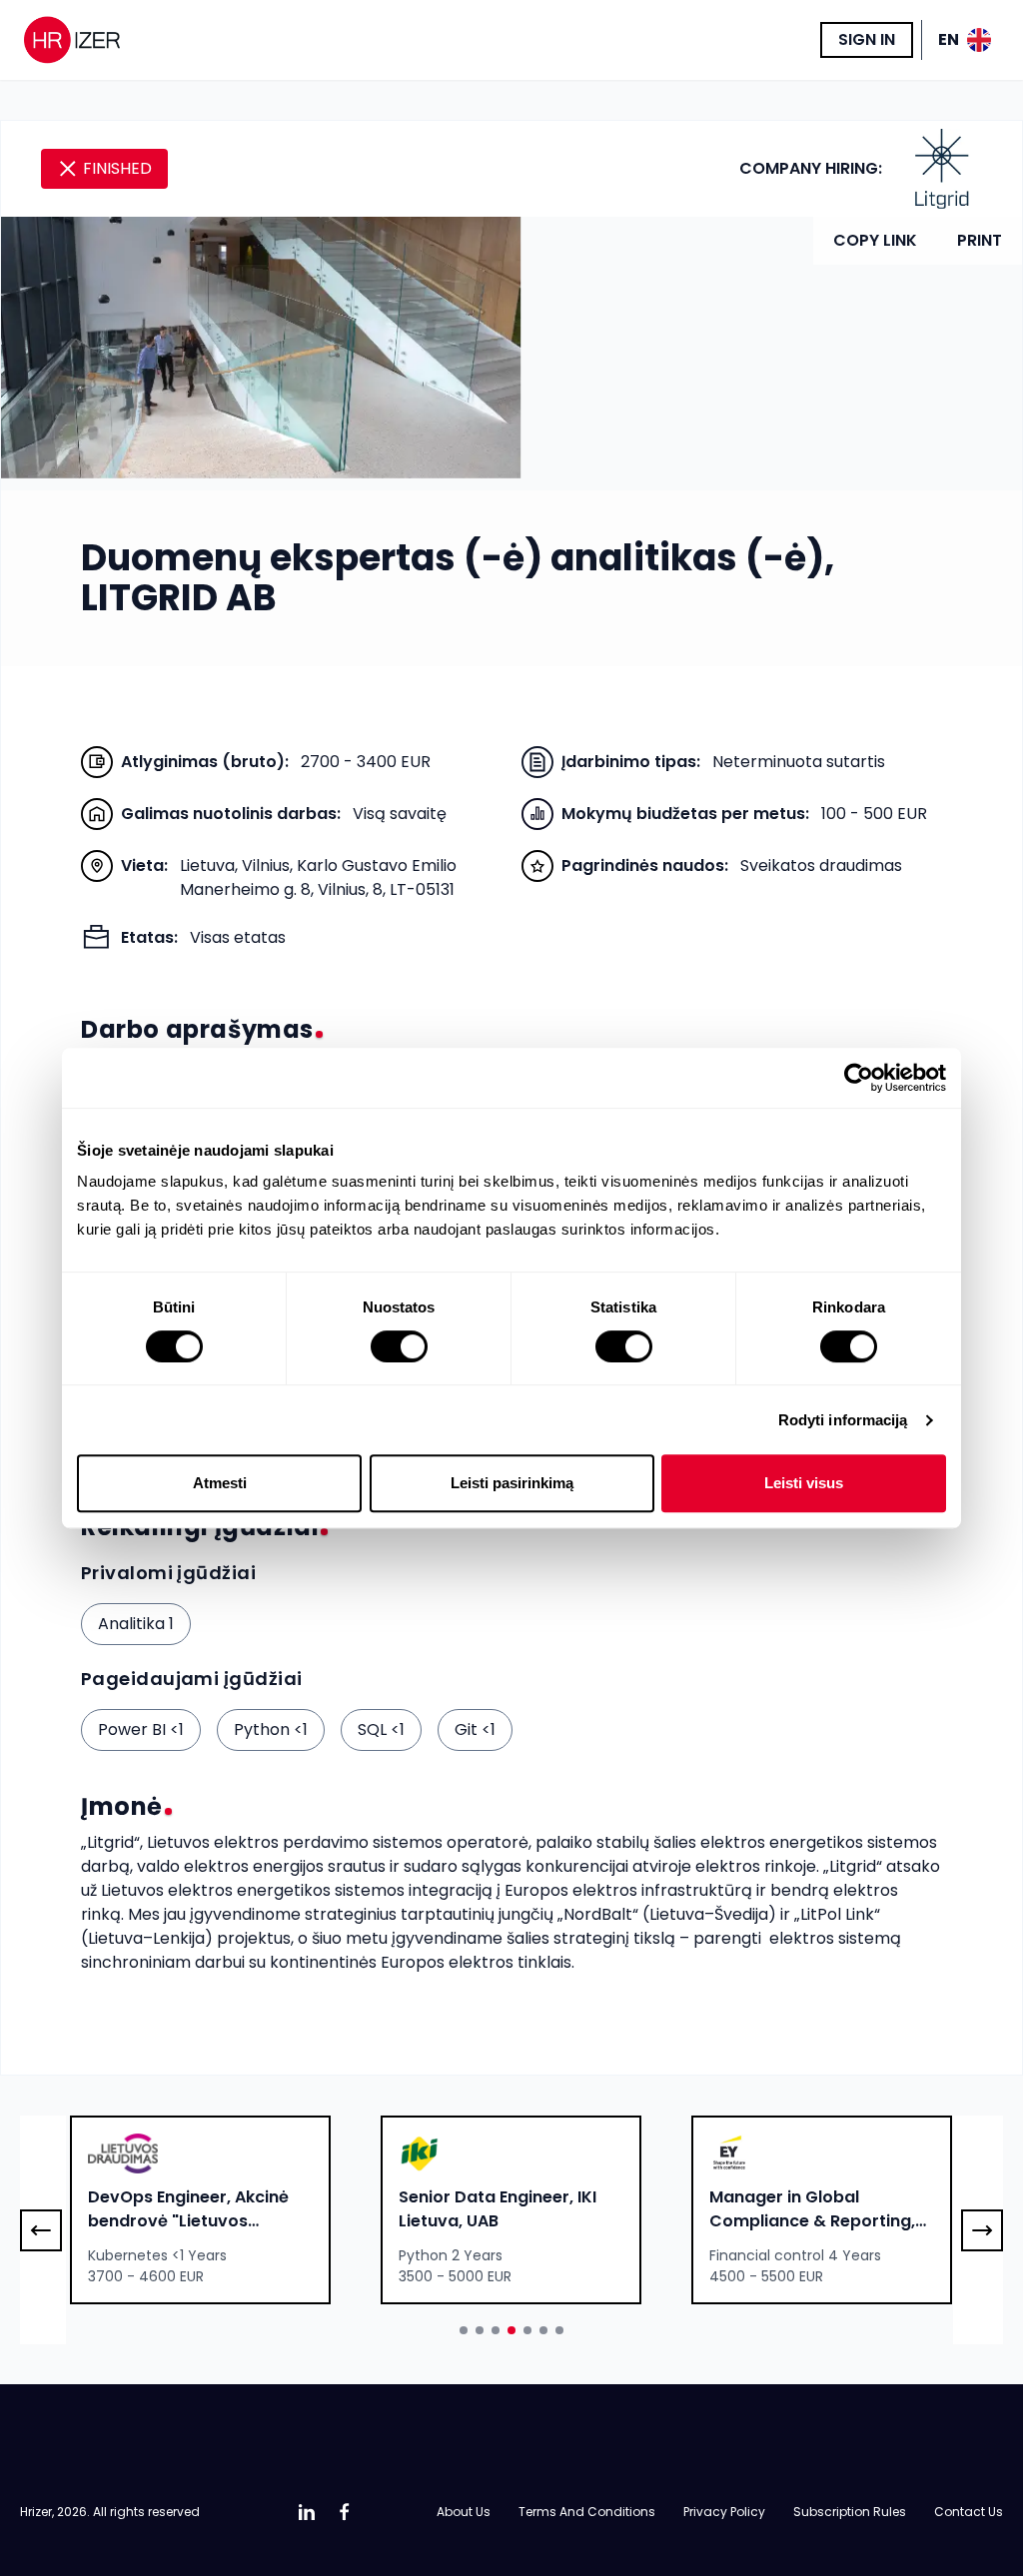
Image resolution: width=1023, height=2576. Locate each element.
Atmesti (220, 1483)
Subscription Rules (850, 2512)
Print (980, 240)
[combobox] (200, 2210)
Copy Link (875, 240)
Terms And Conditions (587, 2512)
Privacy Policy (724, 2512)
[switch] (399, 1346)
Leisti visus (804, 1483)
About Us (464, 2512)
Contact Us (969, 2512)
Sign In (867, 39)
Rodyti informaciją (843, 1420)
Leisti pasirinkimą (512, 1483)
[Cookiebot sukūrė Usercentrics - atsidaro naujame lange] (859, 1078)
